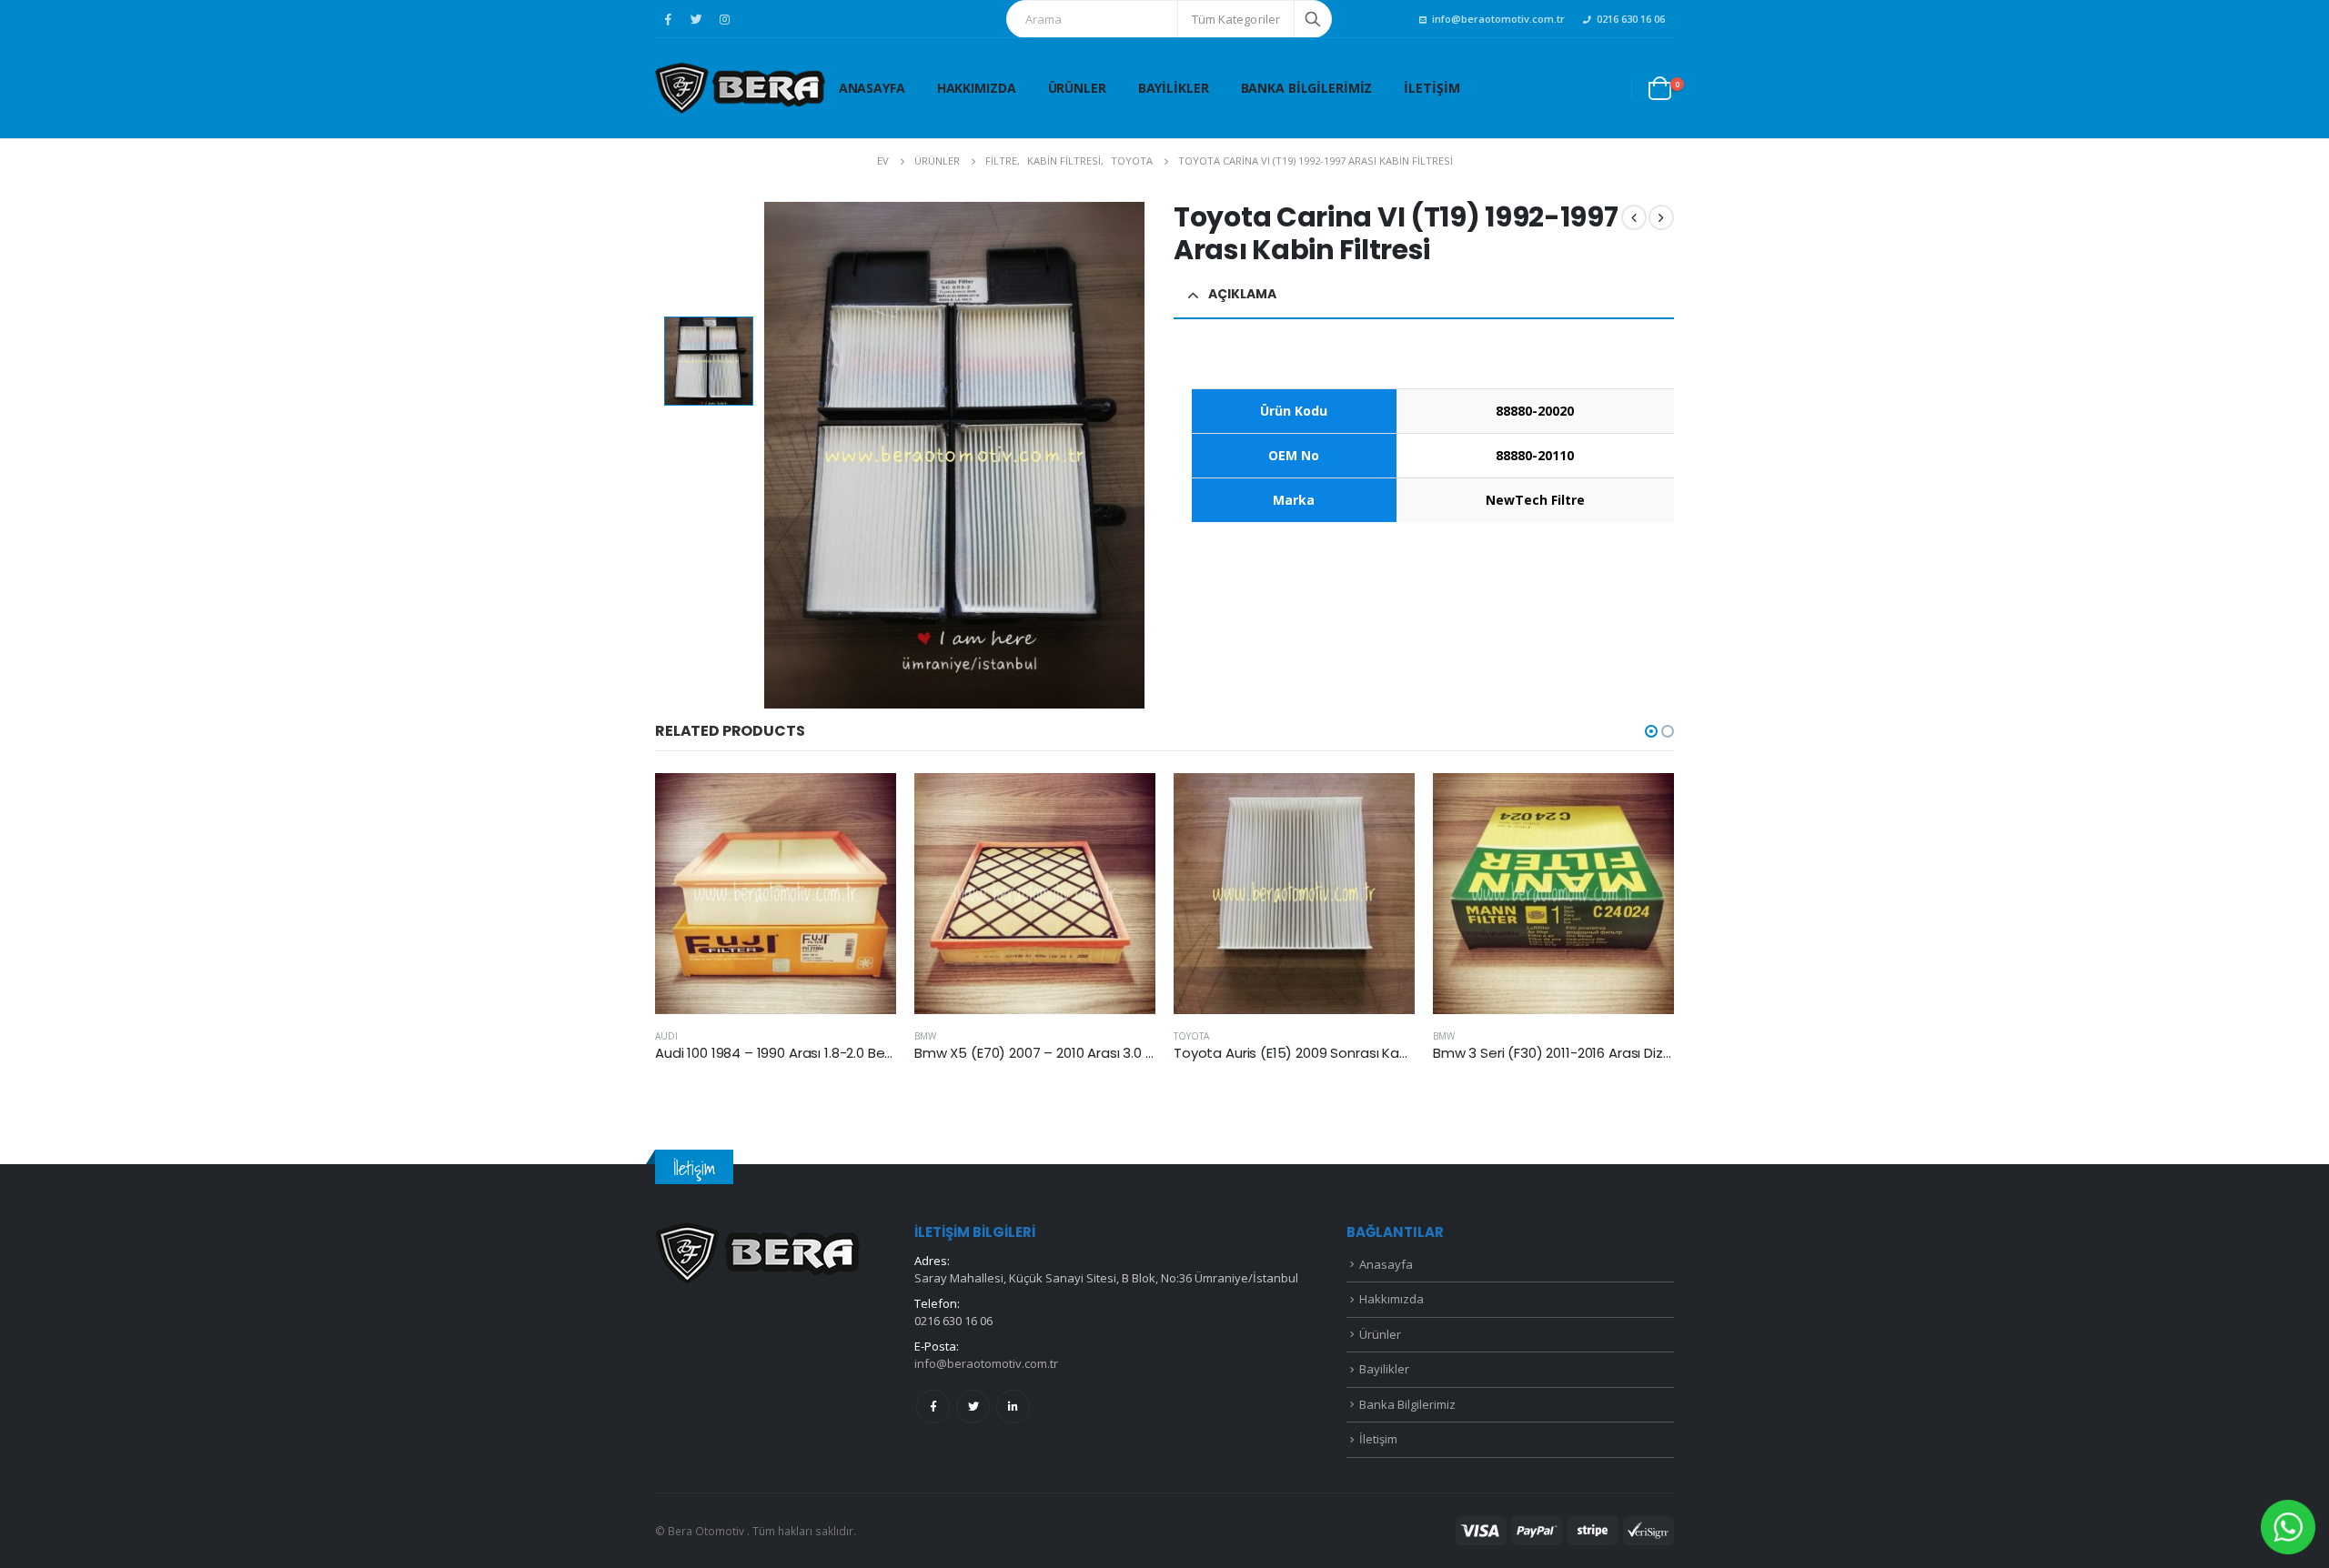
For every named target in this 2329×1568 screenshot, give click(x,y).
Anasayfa (872, 88)
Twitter (973, 1407)
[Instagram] (724, 19)
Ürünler (1077, 88)
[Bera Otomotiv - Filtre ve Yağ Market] (740, 88)
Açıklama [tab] (1242, 294)
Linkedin (1013, 1407)
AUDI (666, 1036)
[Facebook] (668, 19)
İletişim (1432, 88)
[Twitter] (696, 19)
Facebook (933, 1407)
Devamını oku (866, 803)
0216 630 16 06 (1631, 19)
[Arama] (1313, 19)
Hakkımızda (977, 88)
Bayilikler (1174, 88)
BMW (925, 1036)
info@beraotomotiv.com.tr (1498, 19)
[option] (709, 361)
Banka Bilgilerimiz (1307, 88)
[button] (1651, 731)
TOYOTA (1191, 1036)
